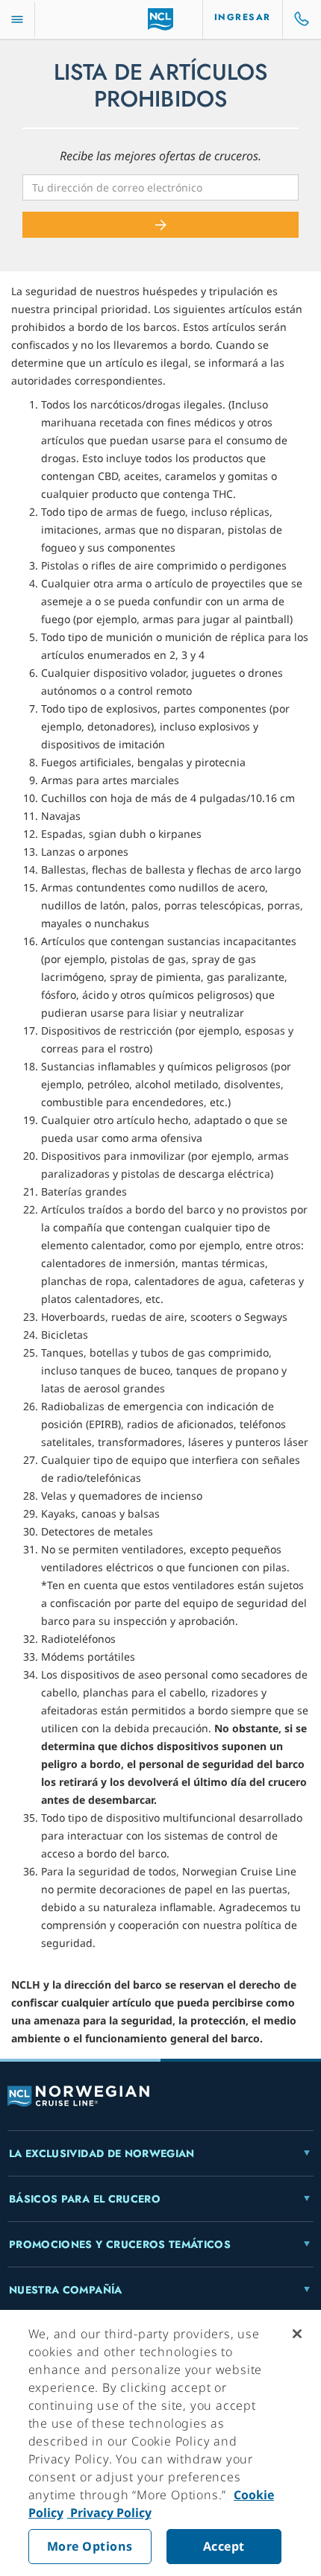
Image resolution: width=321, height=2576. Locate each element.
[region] (160, 2443)
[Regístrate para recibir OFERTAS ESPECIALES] (160, 225)
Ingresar (243, 17)
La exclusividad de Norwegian (102, 2153)
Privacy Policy (109, 2513)
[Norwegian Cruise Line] (161, 19)
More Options (90, 2546)
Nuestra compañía (66, 2290)
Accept (224, 2546)
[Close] (297, 2334)
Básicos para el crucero (85, 2199)
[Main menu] (17, 20)
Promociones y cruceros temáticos (120, 2244)
